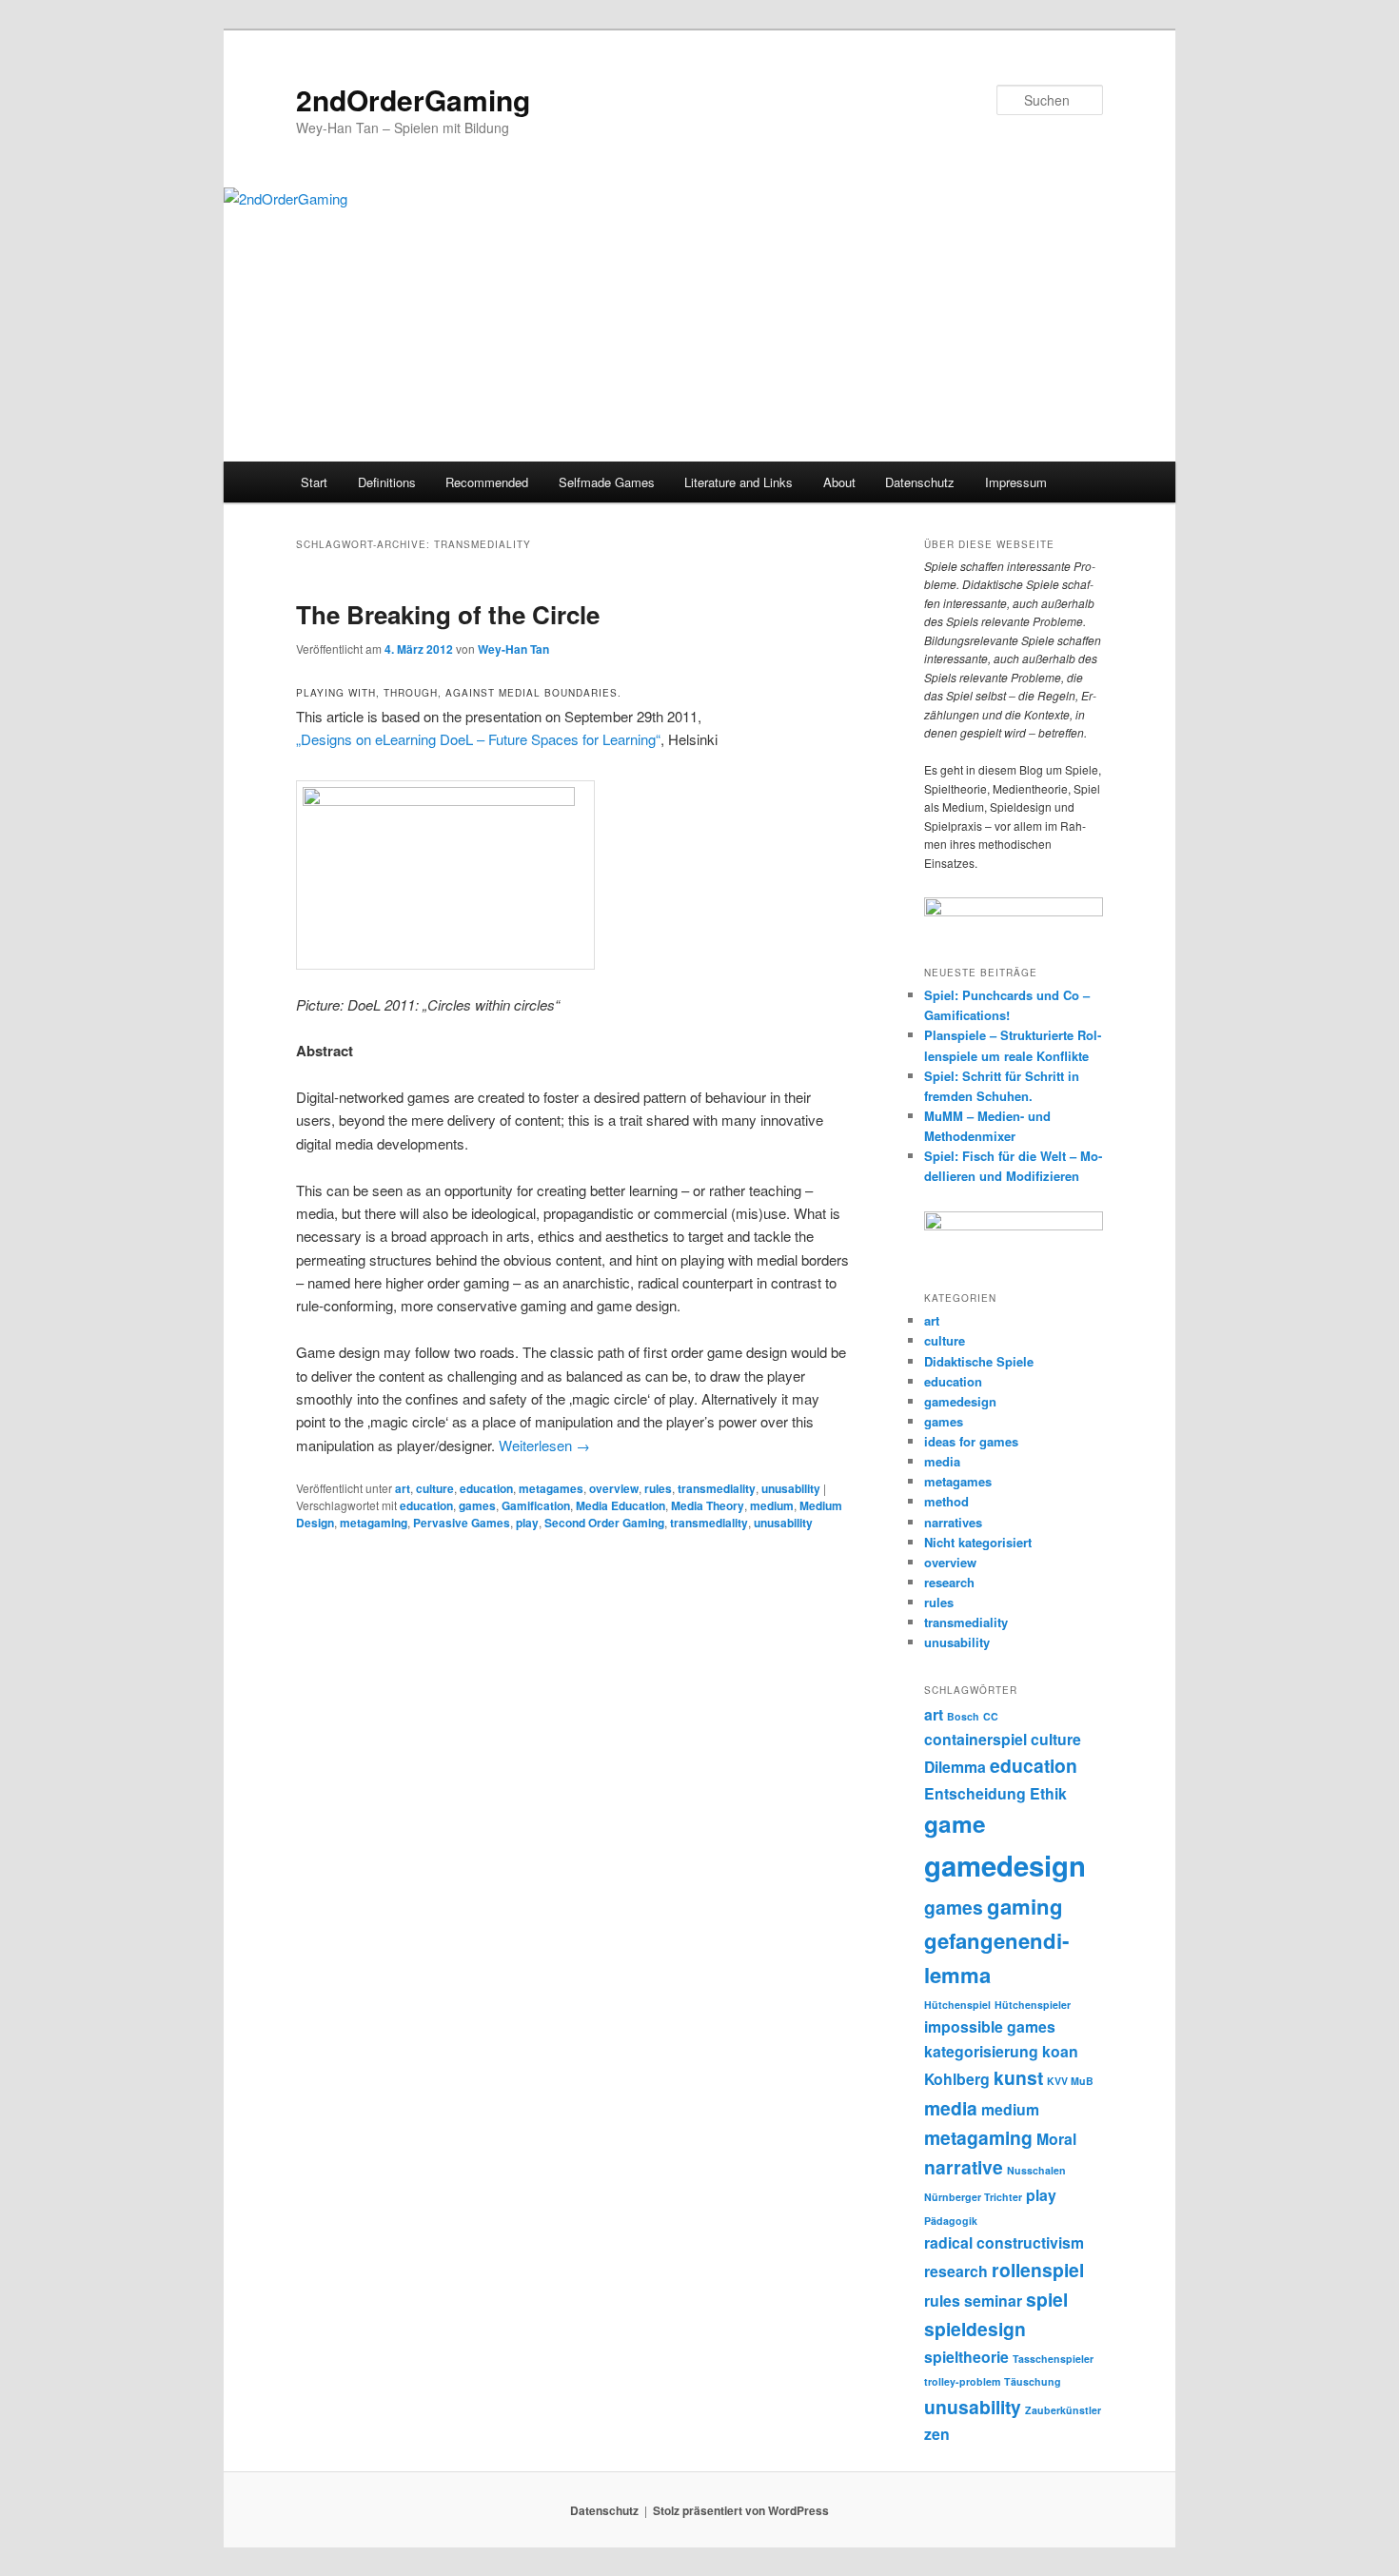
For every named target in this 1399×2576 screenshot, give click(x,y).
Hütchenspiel (957, 2005)
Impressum (1016, 482)
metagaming (374, 1523)
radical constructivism (1004, 2242)
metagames (551, 1488)
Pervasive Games (462, 1523)
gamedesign (960, 1401)
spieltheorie (966, 2357)
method (946, 1501)
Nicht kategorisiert (978, 1542)
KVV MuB (1070, 2081)
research (949, 1582)
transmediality (717, 1488)
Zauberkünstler (1063, 2410)
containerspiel (975, 1739)
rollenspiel (1038, 2270)
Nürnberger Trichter (973, 2197)
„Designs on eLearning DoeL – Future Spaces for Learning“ (478, 739)
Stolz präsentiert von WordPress (741, 2510)
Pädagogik (951, 2221)
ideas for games (971, 1441)
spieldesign (975, 2329)
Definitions (387, 482)
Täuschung (1033, 2381)
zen (937, 2434)
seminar (993, 2301)
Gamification (536, 1505)
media (942, 1461)
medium (772, 1505)
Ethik (1048, 1793)
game (955, 1823)
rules (658, 1488)
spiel (1047, 2299)
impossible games (990, 2026)
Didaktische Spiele (979, 1361)
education (486, 1488)
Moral (1056, 2139)
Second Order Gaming (604, 1523)
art (403, 1488)
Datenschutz (920, 482)
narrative (964, 2167)
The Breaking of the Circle (448, 614)
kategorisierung (981, 2051)
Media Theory (708, 1505)
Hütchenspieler (1033, 2005)
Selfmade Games (607, 482)
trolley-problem (962, 2381)
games (477, 1505)
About (839, 482)
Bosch (963, 1716)
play (527, 1523)
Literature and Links (739, 482)
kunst (1018, 2077)
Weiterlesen (544, 1445)
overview (614, 1488)
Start (314, 482)
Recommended (487, 482)
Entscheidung (975, 1793)
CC (991, 1716)
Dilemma (955, 1767)
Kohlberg (957, 2079)
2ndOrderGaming (413, 99)
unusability (791, 1488)
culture (435, 1488)
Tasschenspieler (1053, 2359)
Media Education (621, 1505)
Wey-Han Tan (513, 649)
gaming (1025, 1906)
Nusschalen (1036, 2170)
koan (1060, 2051)
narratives (953, 1522)
